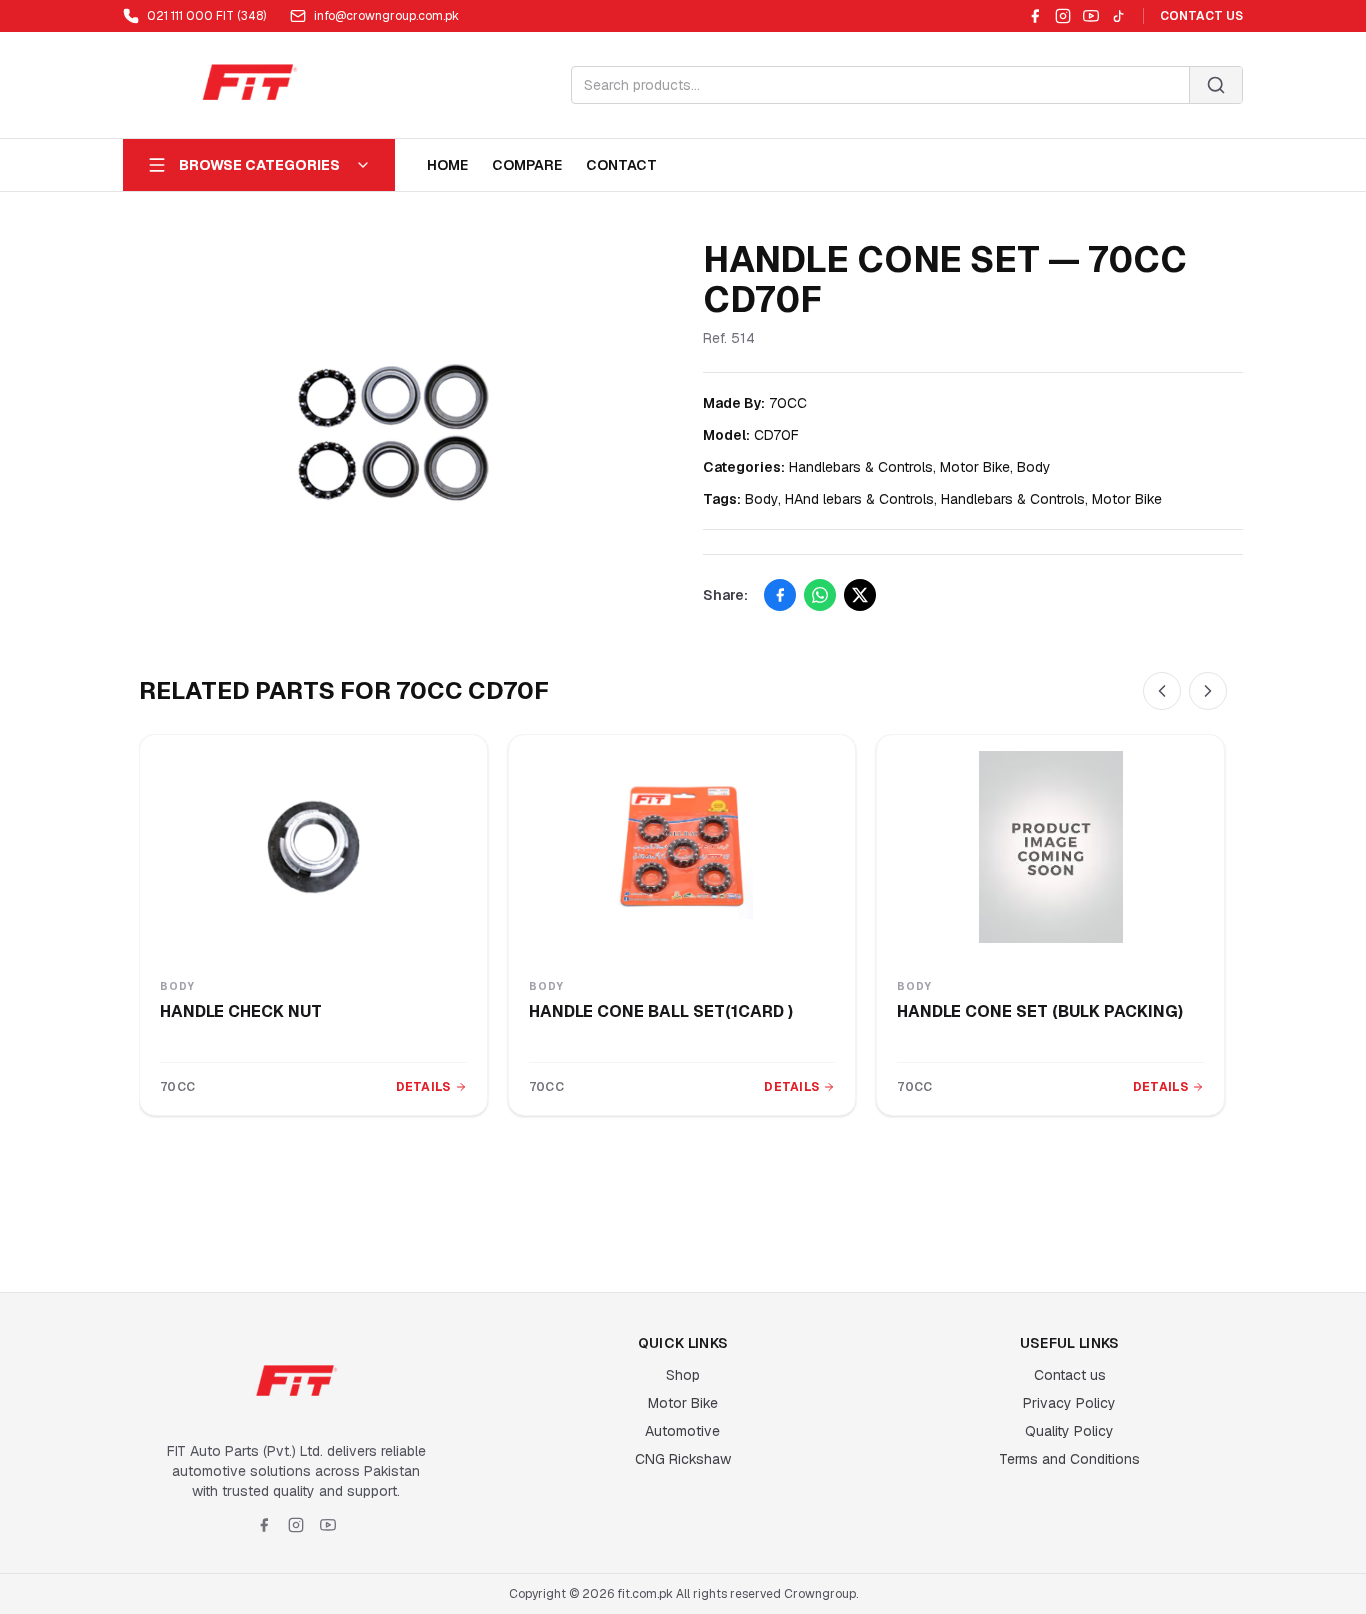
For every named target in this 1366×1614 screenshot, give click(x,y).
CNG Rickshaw (683, 1459)
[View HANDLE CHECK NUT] (313, 847)
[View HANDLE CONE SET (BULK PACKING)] (1050, 847)
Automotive (682, 1431)
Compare (527, 165)
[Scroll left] (1162, 691)
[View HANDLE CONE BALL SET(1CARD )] (682, 847)
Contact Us (1201, 16)
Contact (621, 165)
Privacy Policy (1069, 1403)
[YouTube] (1091, 16)
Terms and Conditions (1069, 1459)
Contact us (1070, 1375)
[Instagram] (1063, 16)
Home (447, 165)
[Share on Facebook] (780, 595)
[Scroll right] (1208, 691)
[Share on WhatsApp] (820, 595)
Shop (683, 1375)
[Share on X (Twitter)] (860, 595)
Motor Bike (683, 1403)
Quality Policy (1069, 1431)
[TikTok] (1119, 16)
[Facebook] (1035, 16)
